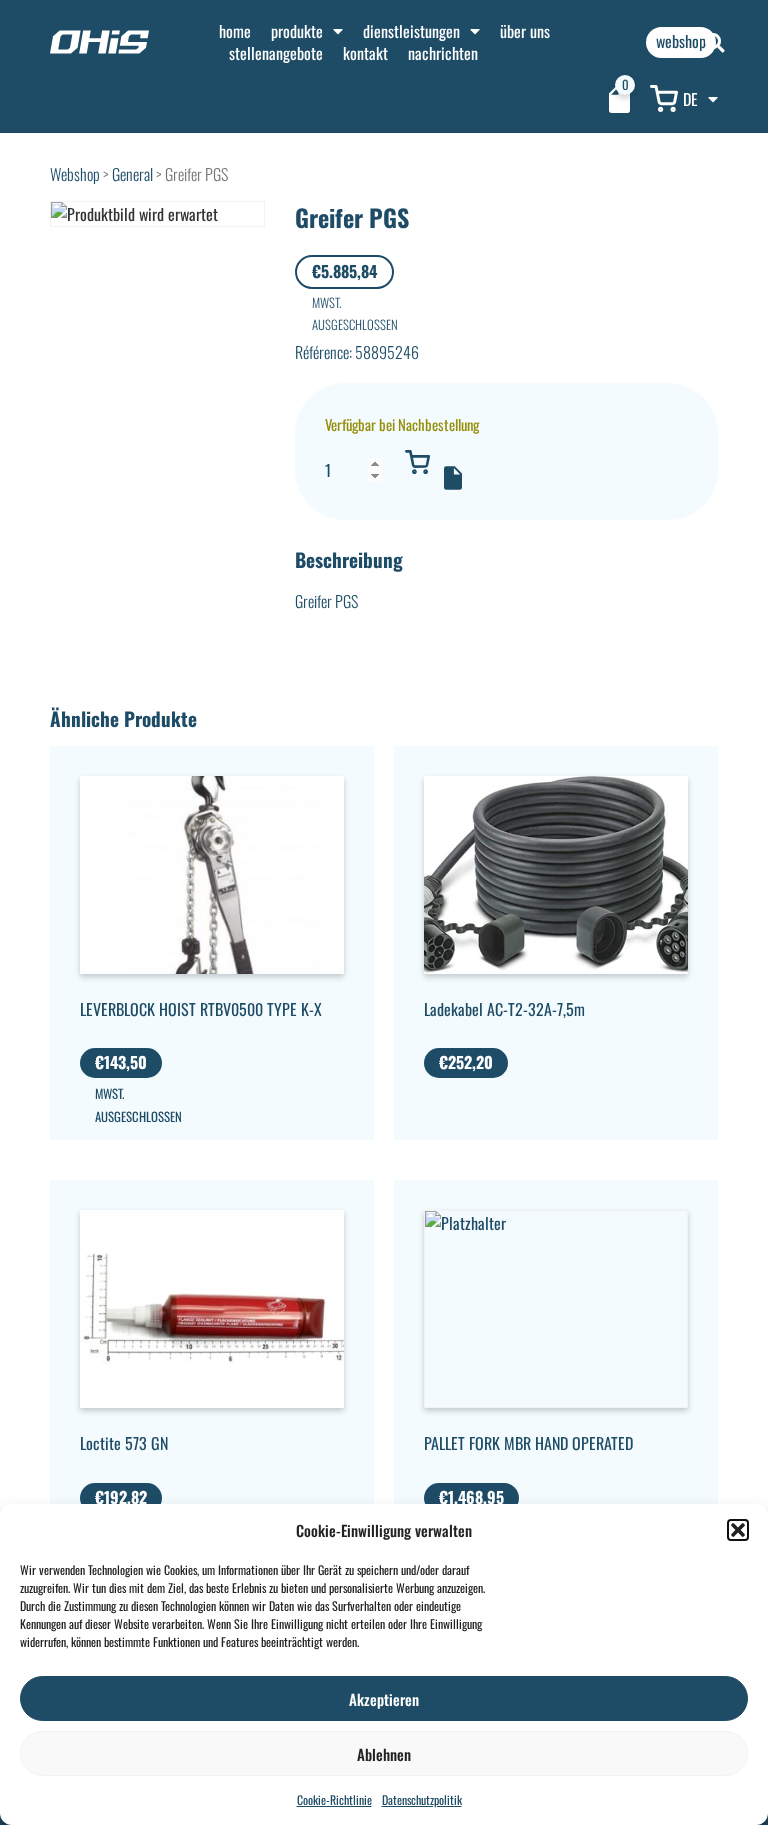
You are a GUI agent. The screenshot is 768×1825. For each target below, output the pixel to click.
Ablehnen (384, 1754)
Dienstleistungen (411, 31)
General (132, 174)
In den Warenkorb (418, 462)
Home (235, 31)
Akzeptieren (384, 1699)
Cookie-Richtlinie (334, 1799)
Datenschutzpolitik (422, 1799)
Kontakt (365, 53)
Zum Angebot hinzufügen (453, 478)
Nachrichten (443, 53)
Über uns (525, 31)
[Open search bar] (715, 42)
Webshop (75, 174)
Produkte (297, 31)
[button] (738, 1530)
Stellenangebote (276, 53)
